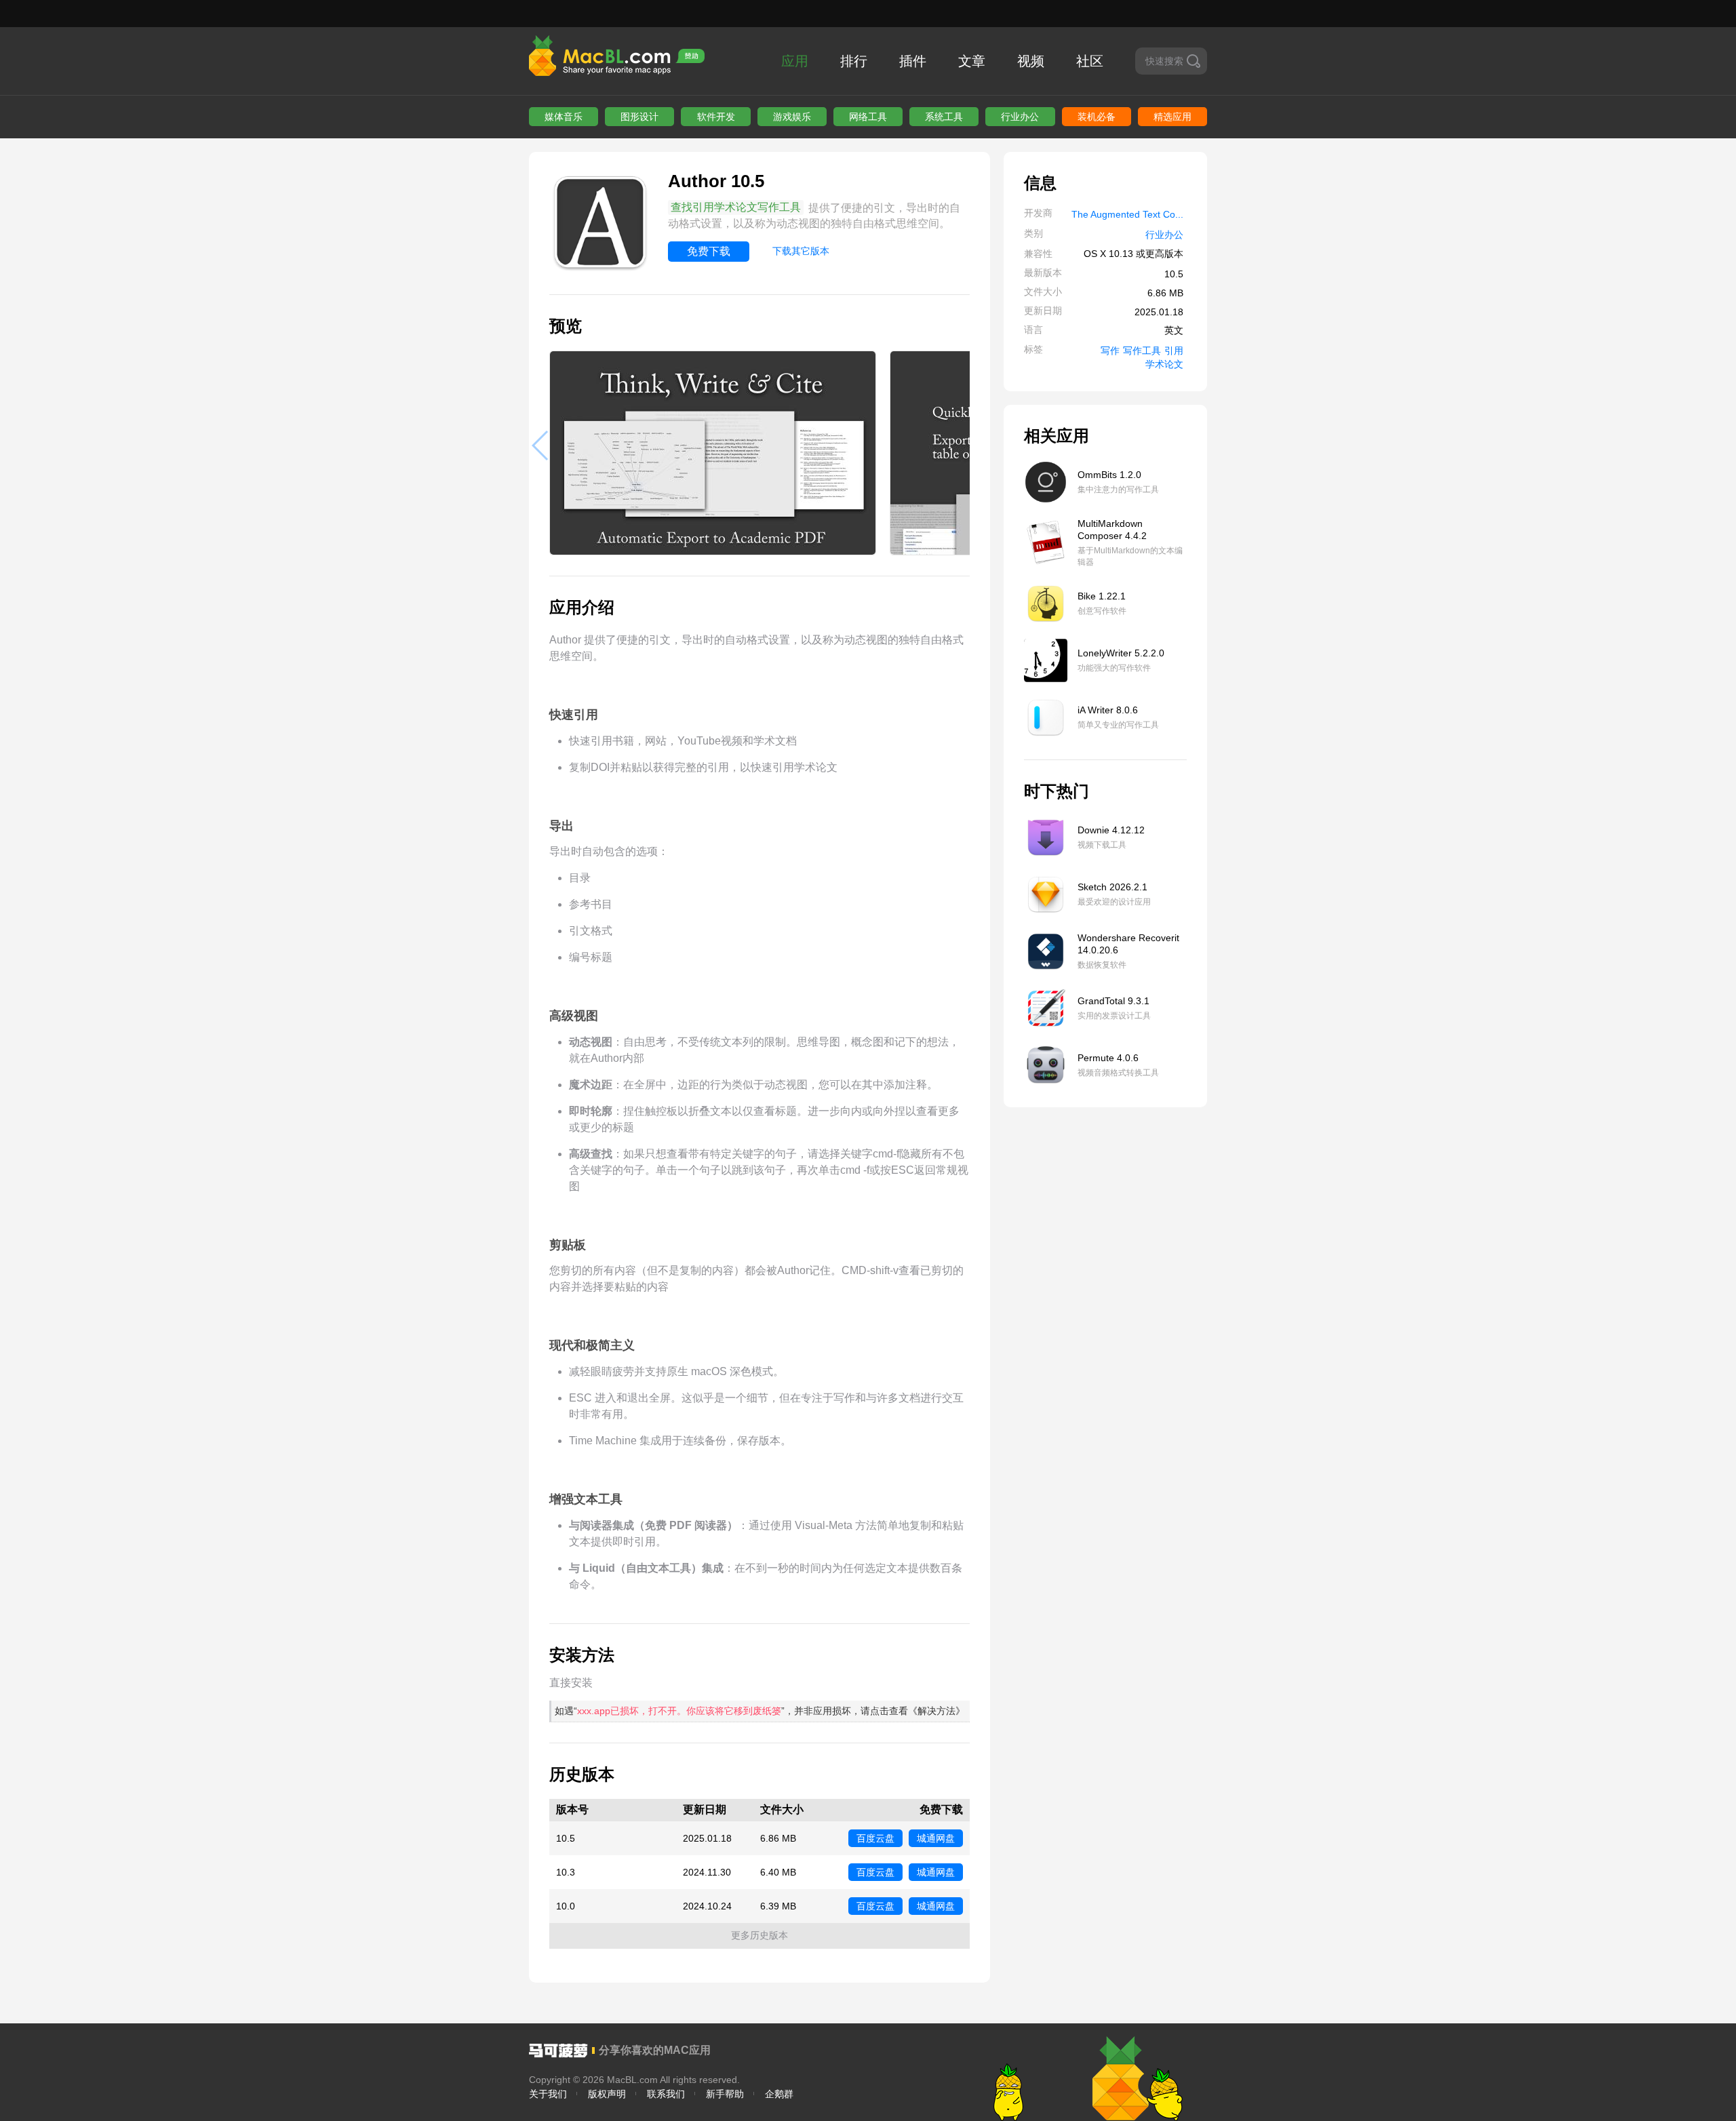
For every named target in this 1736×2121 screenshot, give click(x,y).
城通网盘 (936, 1838)
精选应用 (1172, 117)
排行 (854, 61)
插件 (913, 61)
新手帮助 (725, 2094)
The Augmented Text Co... (1127, 214)
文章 (972, 61)
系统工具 (944, 117)
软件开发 (716, 117)
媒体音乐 (564, 117)
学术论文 (1164, 364)
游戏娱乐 (792, 117)
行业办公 (1020, 117)
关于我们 (548, 2094)
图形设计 (639, 117)
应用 (795, 61)
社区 (1090, 61)
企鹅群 (779, 2094)
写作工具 (1142, 351)
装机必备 (1097, 117)
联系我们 (666, 2094)
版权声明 (607, 2094)
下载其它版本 (801, 251)
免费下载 (709, 251)
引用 (1174, 351)
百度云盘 (875, 1838)
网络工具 (868, 117)
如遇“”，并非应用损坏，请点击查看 (760, 1711)
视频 (1031, 61)
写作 (1110, 351)
